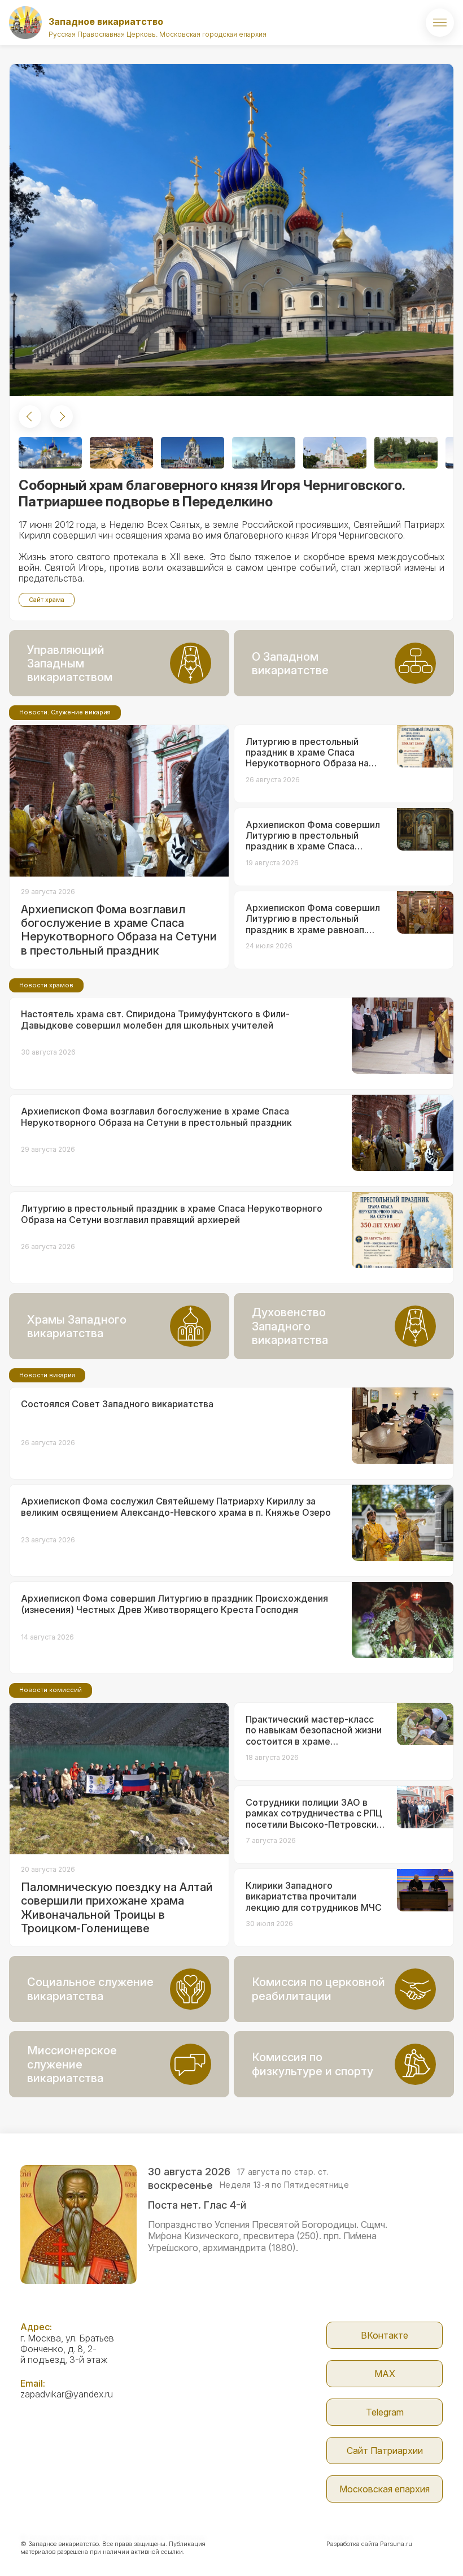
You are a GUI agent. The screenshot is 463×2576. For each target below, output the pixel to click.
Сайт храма (47, 600)
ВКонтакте (385, 2335)
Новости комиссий (51, 1690)
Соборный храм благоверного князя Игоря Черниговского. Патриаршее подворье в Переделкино (212, 493)
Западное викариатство (106, 21)
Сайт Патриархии (385, 2451)
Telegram (385, 2412)
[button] (30, 417)
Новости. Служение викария (65, 712)
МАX (385, 2374)
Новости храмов (46, 985)
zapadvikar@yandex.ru (67, 2394)
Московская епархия (385, 2489)
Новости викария (47, 1375)
